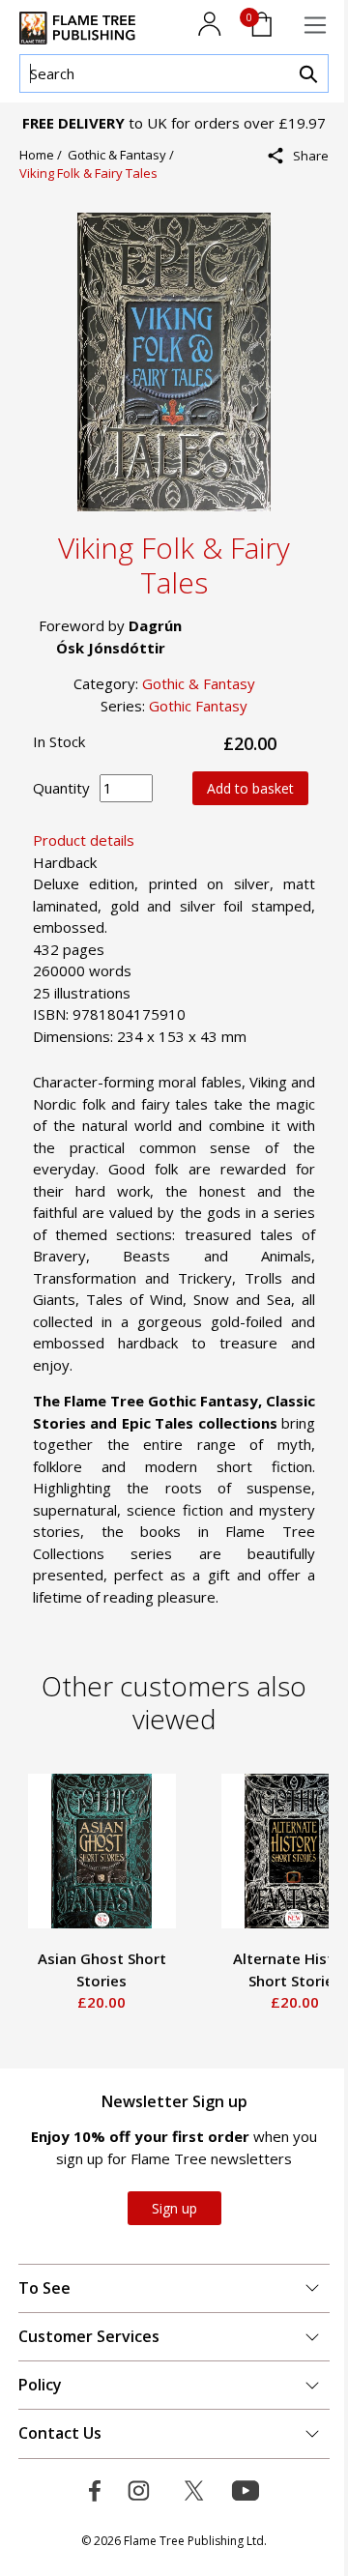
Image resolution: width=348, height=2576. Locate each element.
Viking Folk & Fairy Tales (88, 173)
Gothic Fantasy (198, 706)
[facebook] (304, 198)
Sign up (174, 2208)
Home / (43, 155)
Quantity (61, 788)
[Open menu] (315, 25)
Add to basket (250, 788)
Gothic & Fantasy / (124, 155)
